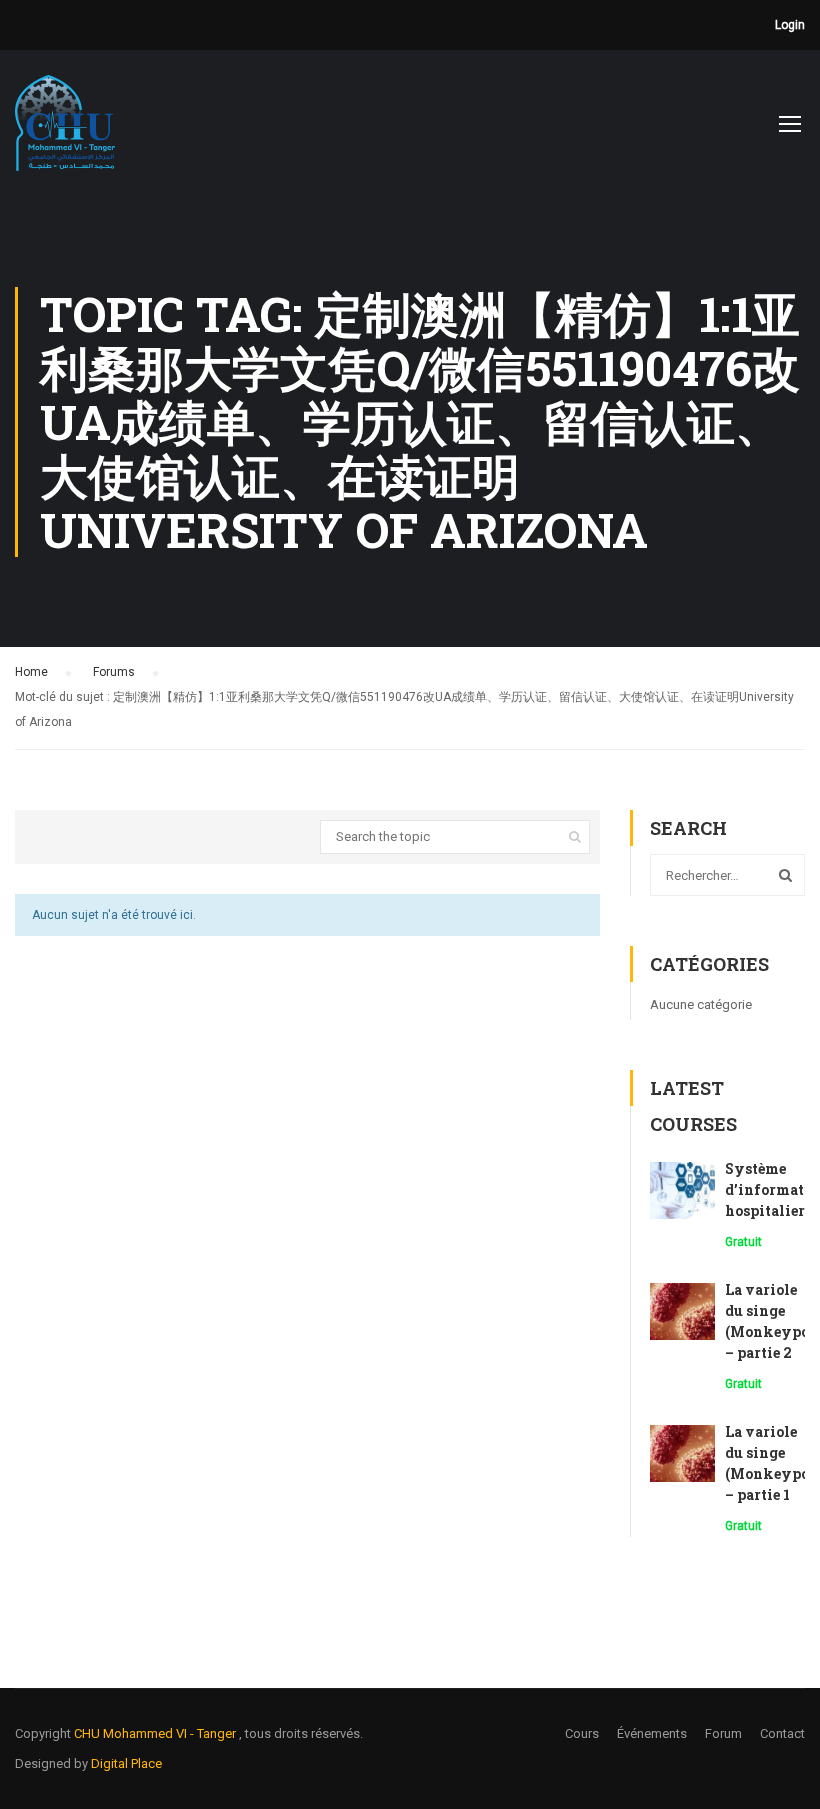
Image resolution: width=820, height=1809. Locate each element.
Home (31, 672)
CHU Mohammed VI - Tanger (156, 1733)
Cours (582, 1733)
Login (790, 25)
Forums (114, 672)
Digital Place (126, 1763)
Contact (782, 1733)
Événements (652, 1733)
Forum (723, 1733)
